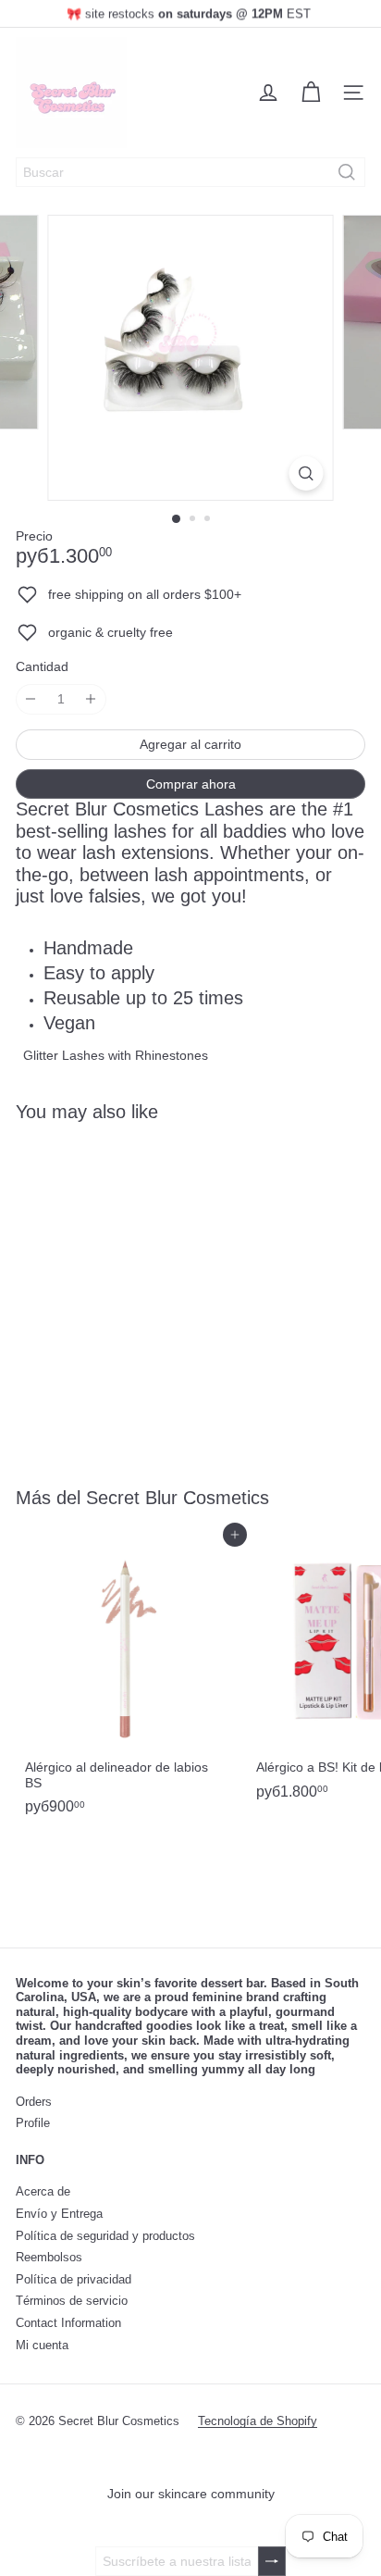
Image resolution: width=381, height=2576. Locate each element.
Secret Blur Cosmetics (178, 1498)
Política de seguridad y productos (105, 2236)
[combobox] (190, 172)
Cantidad (42, 666)
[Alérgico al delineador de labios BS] (131, 1679)
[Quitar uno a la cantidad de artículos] (31, 699)
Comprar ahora (191, 784)
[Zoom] (307, 473)
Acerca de (43, 2191)
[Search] (347, 172)
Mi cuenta (42, 2345)
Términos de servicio (72, 2301)
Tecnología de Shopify (258, 2421)
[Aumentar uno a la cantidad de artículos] (91, 699)
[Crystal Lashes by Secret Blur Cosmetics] (131, 1293)
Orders (34, 2102)
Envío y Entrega (59, 2214)
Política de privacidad (74, 2279)
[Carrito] (311, 93)
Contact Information (68, 2323)
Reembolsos (49, 2257)
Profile (33, 2123)
